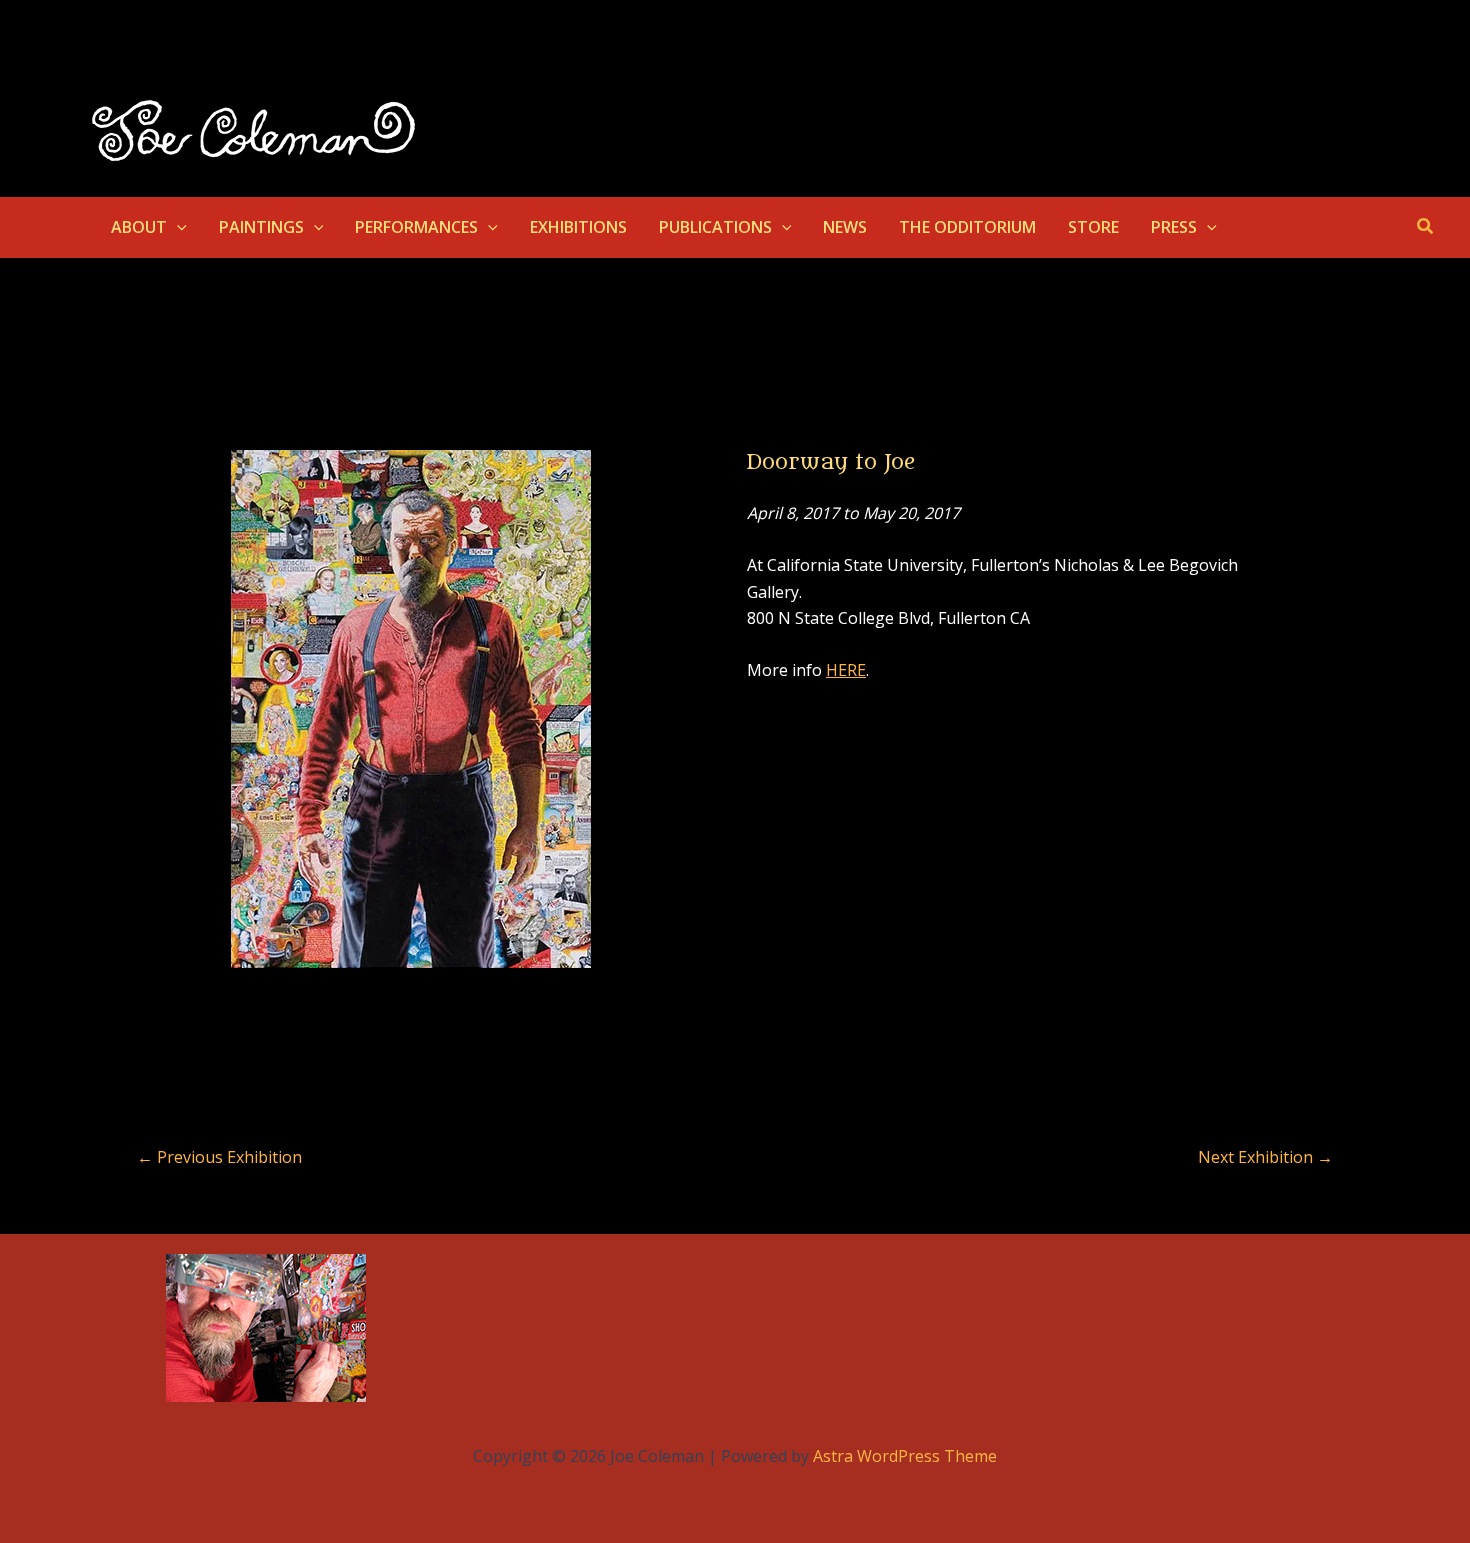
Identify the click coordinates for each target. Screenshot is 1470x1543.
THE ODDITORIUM (967, 227)
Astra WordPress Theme (905, 1456)
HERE (846, 670)
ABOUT (139, 227)
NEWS (845, 227)
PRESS (1174, 227)
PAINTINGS (261, 227)
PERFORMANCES (416, 227)
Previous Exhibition (219, 1157)
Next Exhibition (1265, 1157)
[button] (177, 227)
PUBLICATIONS (715, 227)
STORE (1093, 227)
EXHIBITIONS (578, 227)
